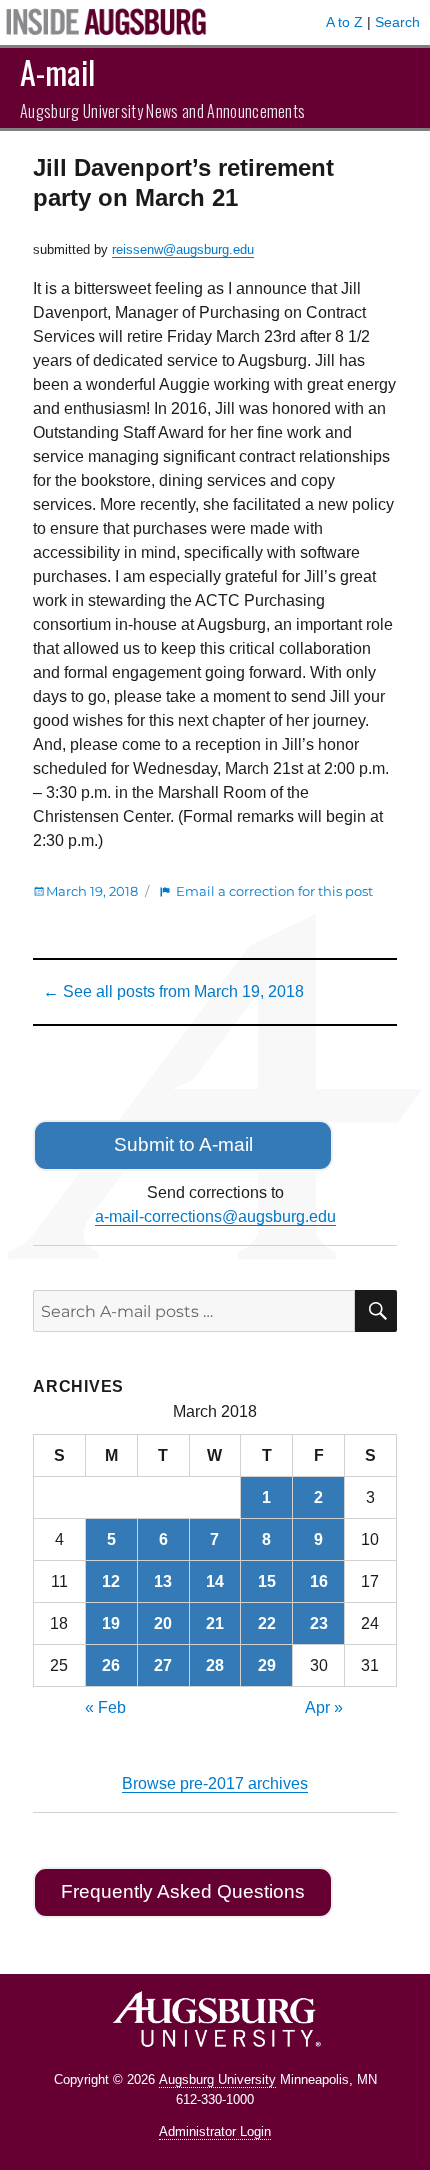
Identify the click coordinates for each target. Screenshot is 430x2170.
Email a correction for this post (274, 891)
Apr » (324, 1707)
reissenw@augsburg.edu (183, 249)
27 (163, 1665)
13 (163, 1581)
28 (215, 1665)
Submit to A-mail (183, 1144)
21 (215, 1623)
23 (319, 1623)
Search (397, 22)
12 (111, 1581)
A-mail (57, 71)
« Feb (105, 1707)
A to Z (344, 22)
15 (267, 1581)
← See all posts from (173, 991)
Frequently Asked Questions (183, 1891)
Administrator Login (215, 2131)
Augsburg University (217, 2079)
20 (163, 1623)
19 (111, 1623)
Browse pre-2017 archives (215, 1783)
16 (319, 1581)
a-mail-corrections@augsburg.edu (215, 1216)
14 (215, 1581)
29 (267, 1665)
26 (111, 1665)
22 (267, 1623)
